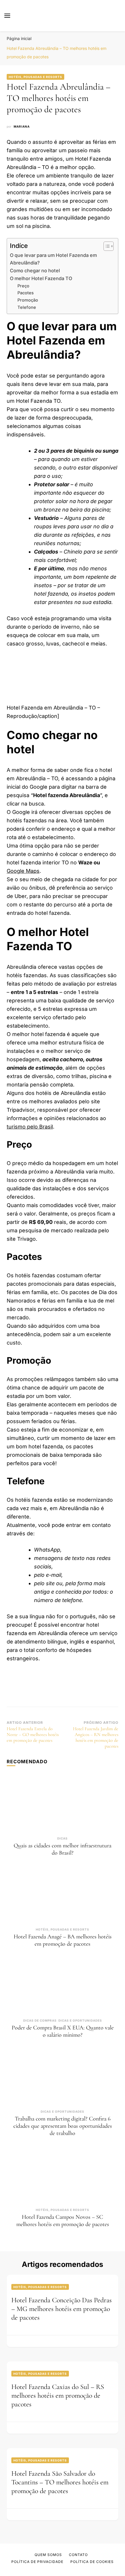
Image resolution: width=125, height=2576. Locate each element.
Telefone (27, 307)
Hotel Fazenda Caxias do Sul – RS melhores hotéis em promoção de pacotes (58, 2396)
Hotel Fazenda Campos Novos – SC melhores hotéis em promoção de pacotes (63, 2221)
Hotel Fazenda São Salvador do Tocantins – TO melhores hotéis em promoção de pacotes (60, 2482)
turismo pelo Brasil (30, 1127)
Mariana (22, 126)
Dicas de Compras (40, 2020)
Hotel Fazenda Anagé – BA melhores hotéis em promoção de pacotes (63, 1940)
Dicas (63, 1838)
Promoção (28, 300)
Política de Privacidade (37, 2562)
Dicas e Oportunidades (80, 2020)
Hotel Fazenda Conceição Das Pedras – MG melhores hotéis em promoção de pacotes (61, 2309)
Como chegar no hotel (35, 271)
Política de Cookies (92, 2562)
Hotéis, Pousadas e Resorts (35, 77)
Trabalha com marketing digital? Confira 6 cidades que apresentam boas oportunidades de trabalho (63, 2126)
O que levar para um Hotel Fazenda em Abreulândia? (53, 259)
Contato (78, 2555)
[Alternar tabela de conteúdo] (106, 246)
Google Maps (23, 871)
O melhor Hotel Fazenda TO (41, 278)
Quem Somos (48, 2555)
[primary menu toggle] (7, 16)
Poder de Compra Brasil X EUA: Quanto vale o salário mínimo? (63, 2031)
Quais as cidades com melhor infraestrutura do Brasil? (63, 1849)
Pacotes (26, 293)
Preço (23, 286)
